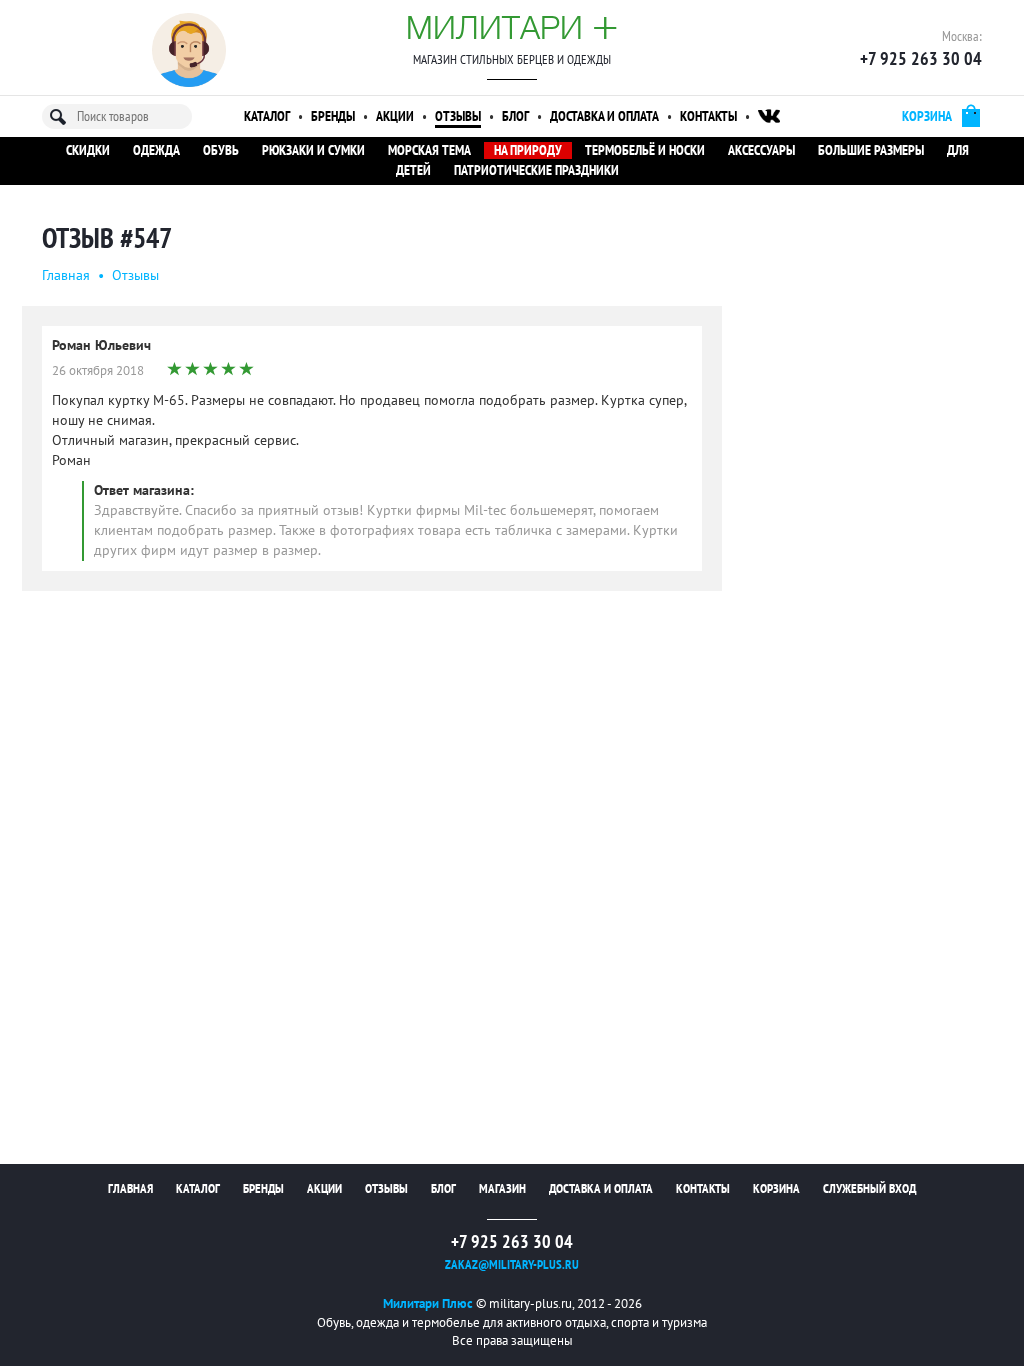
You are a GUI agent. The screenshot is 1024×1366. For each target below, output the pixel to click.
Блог (515, 116)
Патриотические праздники (536, 170)
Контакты (708, 116)
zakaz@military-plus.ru (512, 1265)
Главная (66, 275)
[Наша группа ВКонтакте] (769, 116)
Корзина (776, 1189)
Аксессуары (761, 150)
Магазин (502, 1189)
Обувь (221, 150)
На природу (528, 150)
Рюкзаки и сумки (313, 150)
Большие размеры (871, 150)
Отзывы (458, 116)
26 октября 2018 (98, 371)
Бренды (333, 116)
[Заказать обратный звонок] (189, 50)
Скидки (88, 150)
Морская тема (429, 150)
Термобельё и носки (645, 150)
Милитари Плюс (428, 1304)
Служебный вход (869, 1189)
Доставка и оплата (604, 116)
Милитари (512, 27)
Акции (395, 116)
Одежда (156, 150)
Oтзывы (135, 275)
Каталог (267, 116)
